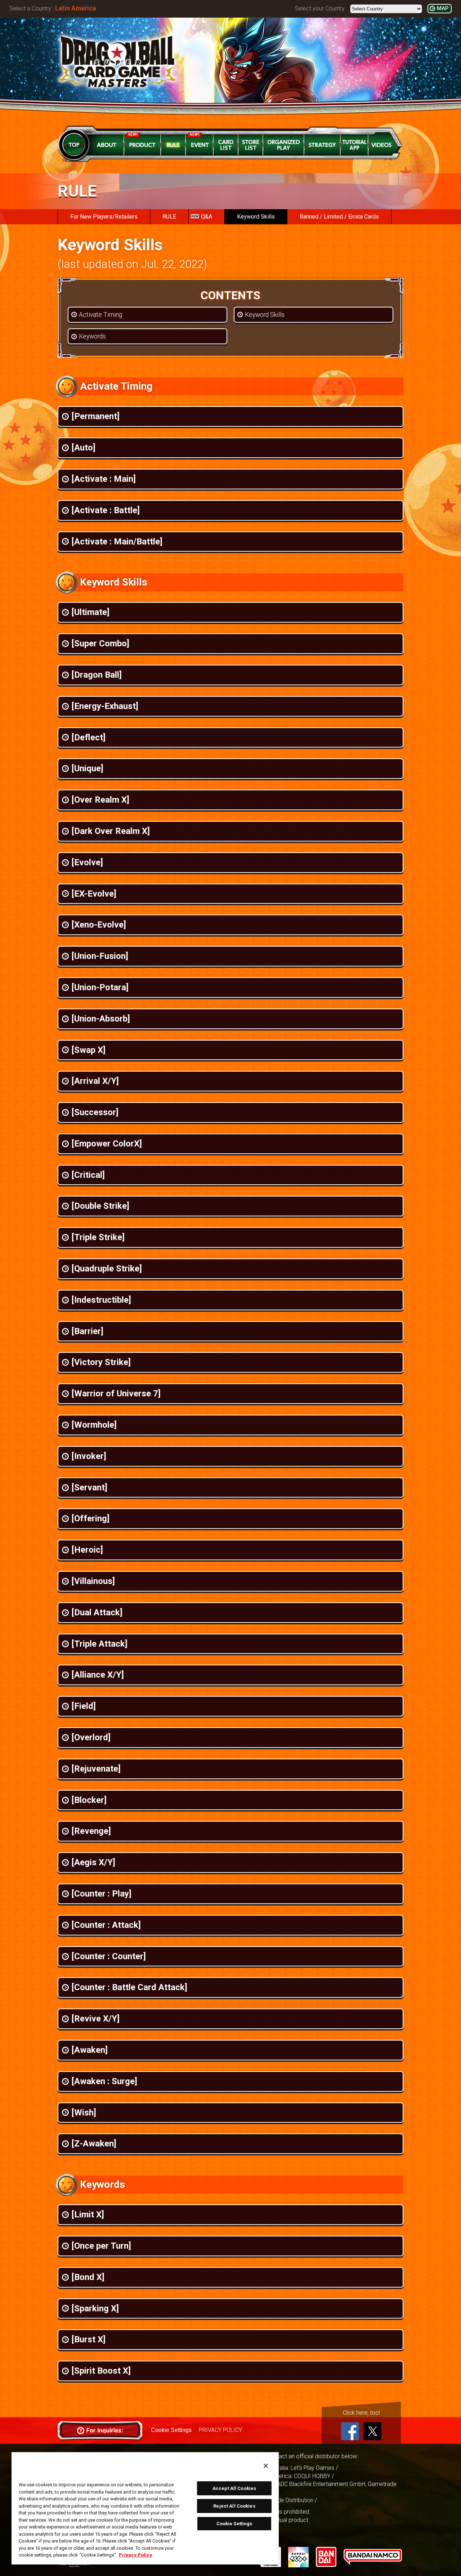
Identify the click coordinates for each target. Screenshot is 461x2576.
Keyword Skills (256, 217)
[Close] (266, 2466)
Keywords (92, 336)
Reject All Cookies (234, 2506)
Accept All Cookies (234, 2488)
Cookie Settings (171, 2430)
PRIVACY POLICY (220, 2430)
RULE (169, 217)
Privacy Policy (135, 2555)
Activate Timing (100, 315)
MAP (443, 8)
